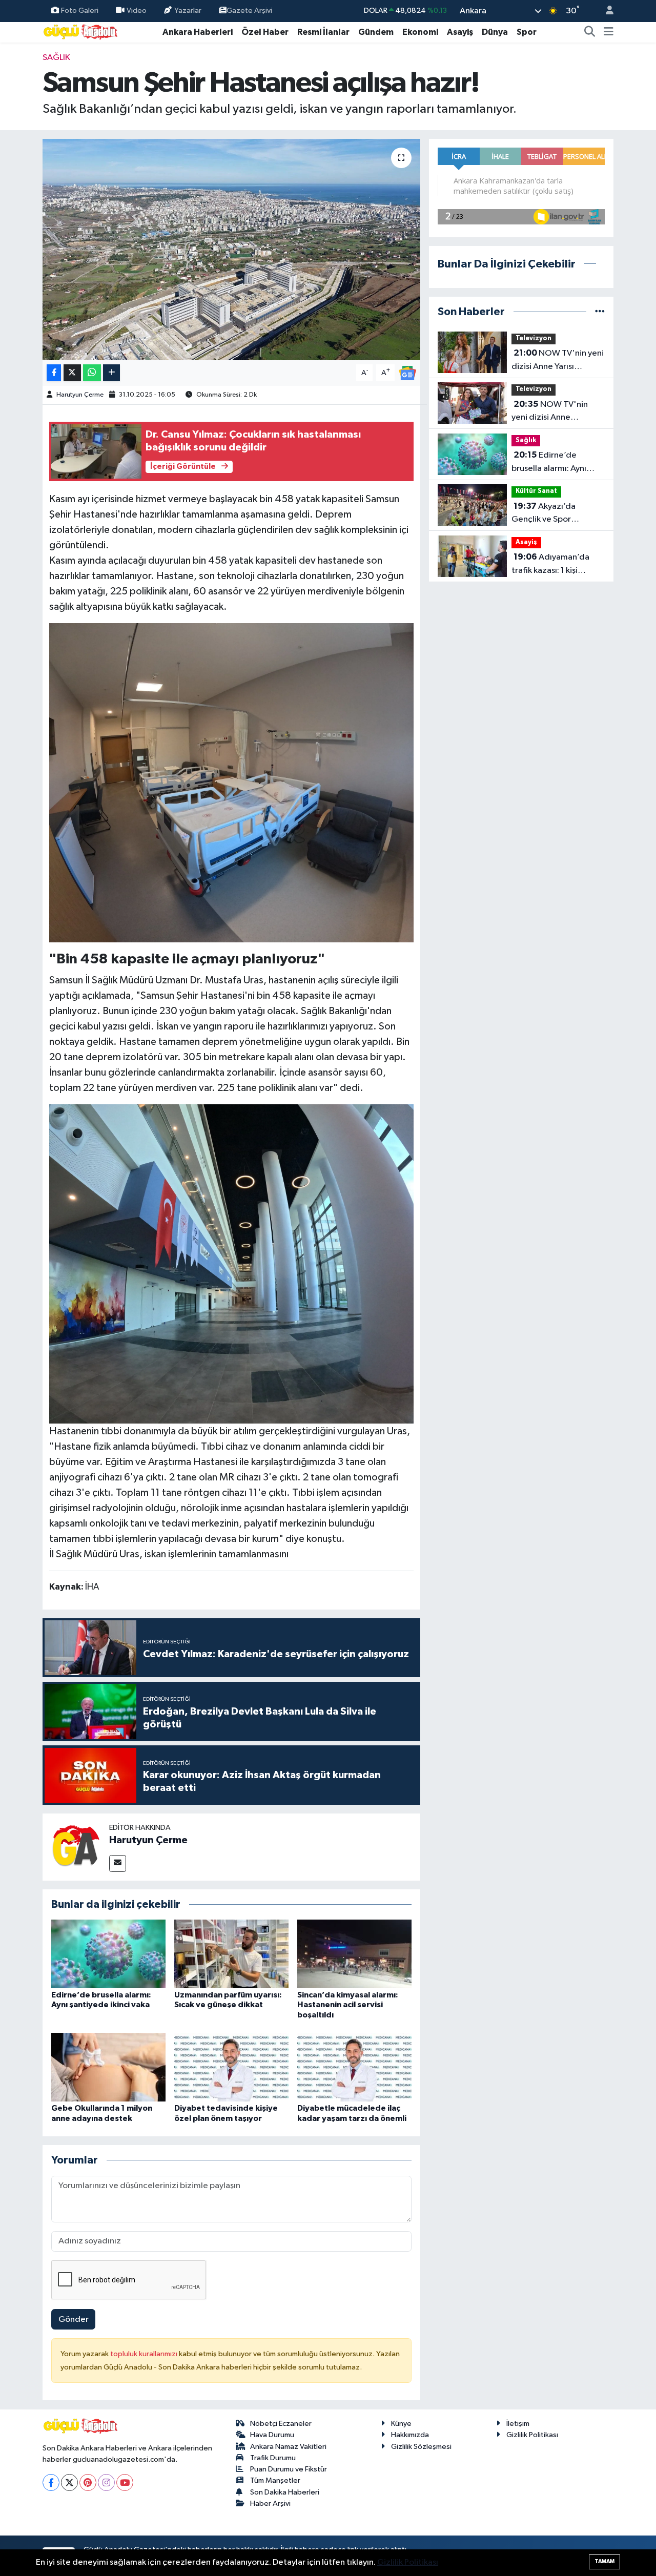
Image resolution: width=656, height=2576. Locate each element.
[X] (69, 2482)
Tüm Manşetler (275, 2480)
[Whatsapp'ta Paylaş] (92, 373)
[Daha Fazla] (111, 373)
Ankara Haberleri (198, 32)
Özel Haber (265, 32)
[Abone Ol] (407, 373)
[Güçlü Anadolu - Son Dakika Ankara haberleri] (81, 32)
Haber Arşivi (270, 2503)
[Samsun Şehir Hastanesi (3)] (232, 782)
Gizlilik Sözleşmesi (421, 2447)
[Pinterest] (88, 2482)
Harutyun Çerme (80, 395)
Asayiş (460, 32)
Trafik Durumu (273, 2458)
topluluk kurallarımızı (145, 2354)
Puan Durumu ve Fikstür (289, 2469)
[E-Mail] (118, 1863)
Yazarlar (188, 11)
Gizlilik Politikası (532, 2435)
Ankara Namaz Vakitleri (288, 2447)
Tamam (604, 2561)
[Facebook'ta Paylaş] (54, 373)
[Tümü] (600, 312)
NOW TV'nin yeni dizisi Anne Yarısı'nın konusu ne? (550, 412)
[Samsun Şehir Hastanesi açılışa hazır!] (231, 250)
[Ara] (590, 32)
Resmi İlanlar (323, 32)
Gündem (376, 32)
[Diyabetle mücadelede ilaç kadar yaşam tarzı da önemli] (354, 2067)
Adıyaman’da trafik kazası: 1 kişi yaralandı (550, 565)
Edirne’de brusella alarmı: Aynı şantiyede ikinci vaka (551, 463)
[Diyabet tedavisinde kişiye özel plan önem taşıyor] (231, 2067)
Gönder (74, 2320)
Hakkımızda (410, 2435)
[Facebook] (51, 2482)
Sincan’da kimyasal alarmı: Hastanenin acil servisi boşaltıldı (348, 2005)
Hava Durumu (272, 2435)
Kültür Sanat (536, 491)
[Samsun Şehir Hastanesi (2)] (232, 1263)
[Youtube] (125, 2482)
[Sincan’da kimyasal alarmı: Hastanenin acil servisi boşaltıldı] (354, 1954)
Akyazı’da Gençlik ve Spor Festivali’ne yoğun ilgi (552, 514)
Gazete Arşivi (249, 11)
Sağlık (56, 58)
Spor (527, 32)
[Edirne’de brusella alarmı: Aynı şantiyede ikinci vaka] (108, 1954)
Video (137, 11)
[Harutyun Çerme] (76, 1847)
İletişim (518, 2424)
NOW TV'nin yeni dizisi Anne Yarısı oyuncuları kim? (558, 361)
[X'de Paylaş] (72, 373)
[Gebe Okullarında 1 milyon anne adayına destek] (108, 2067)
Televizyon (534, 338)
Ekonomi (420, 32)
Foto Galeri (80, 11)
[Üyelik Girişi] (605, 11)
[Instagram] (106, 2482)
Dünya (495, 32)
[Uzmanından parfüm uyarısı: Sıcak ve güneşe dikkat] (231, 1954)
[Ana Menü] (609, 32)
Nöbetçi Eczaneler (281, 2424)
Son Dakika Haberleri (285, 2492)
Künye (401, 2424)
